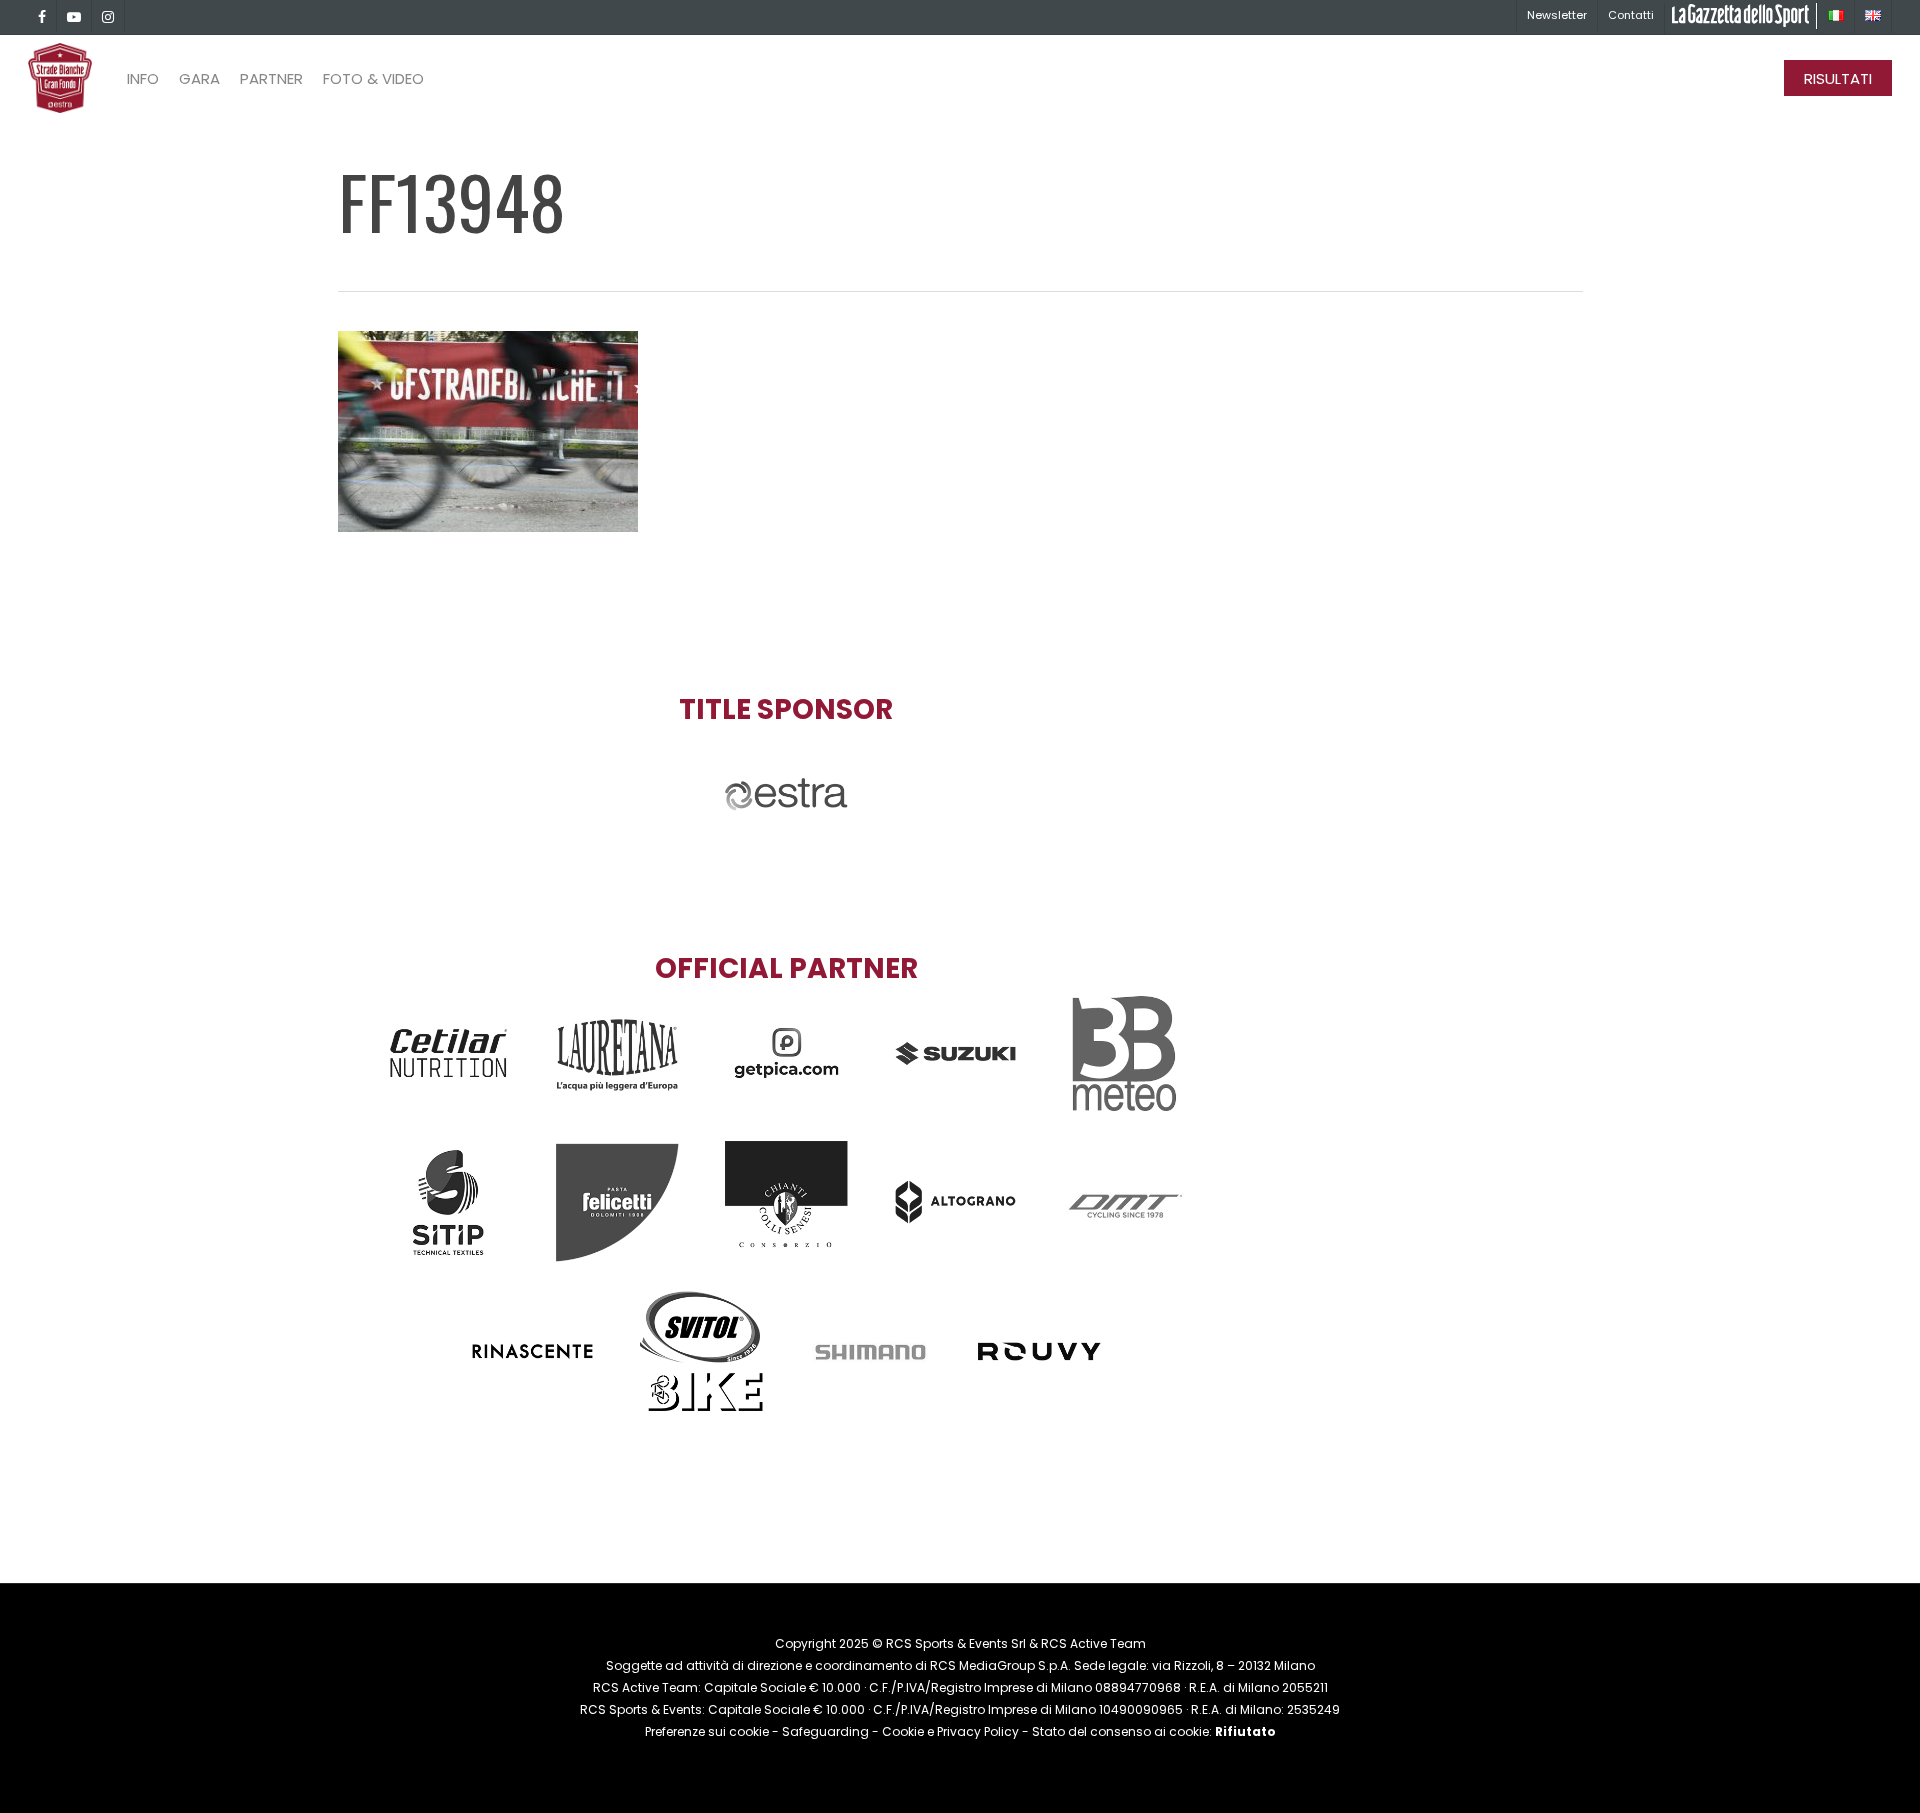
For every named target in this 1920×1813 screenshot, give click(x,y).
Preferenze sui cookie (707, 1731)
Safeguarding (825, 1731)
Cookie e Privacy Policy (950, 1731)
